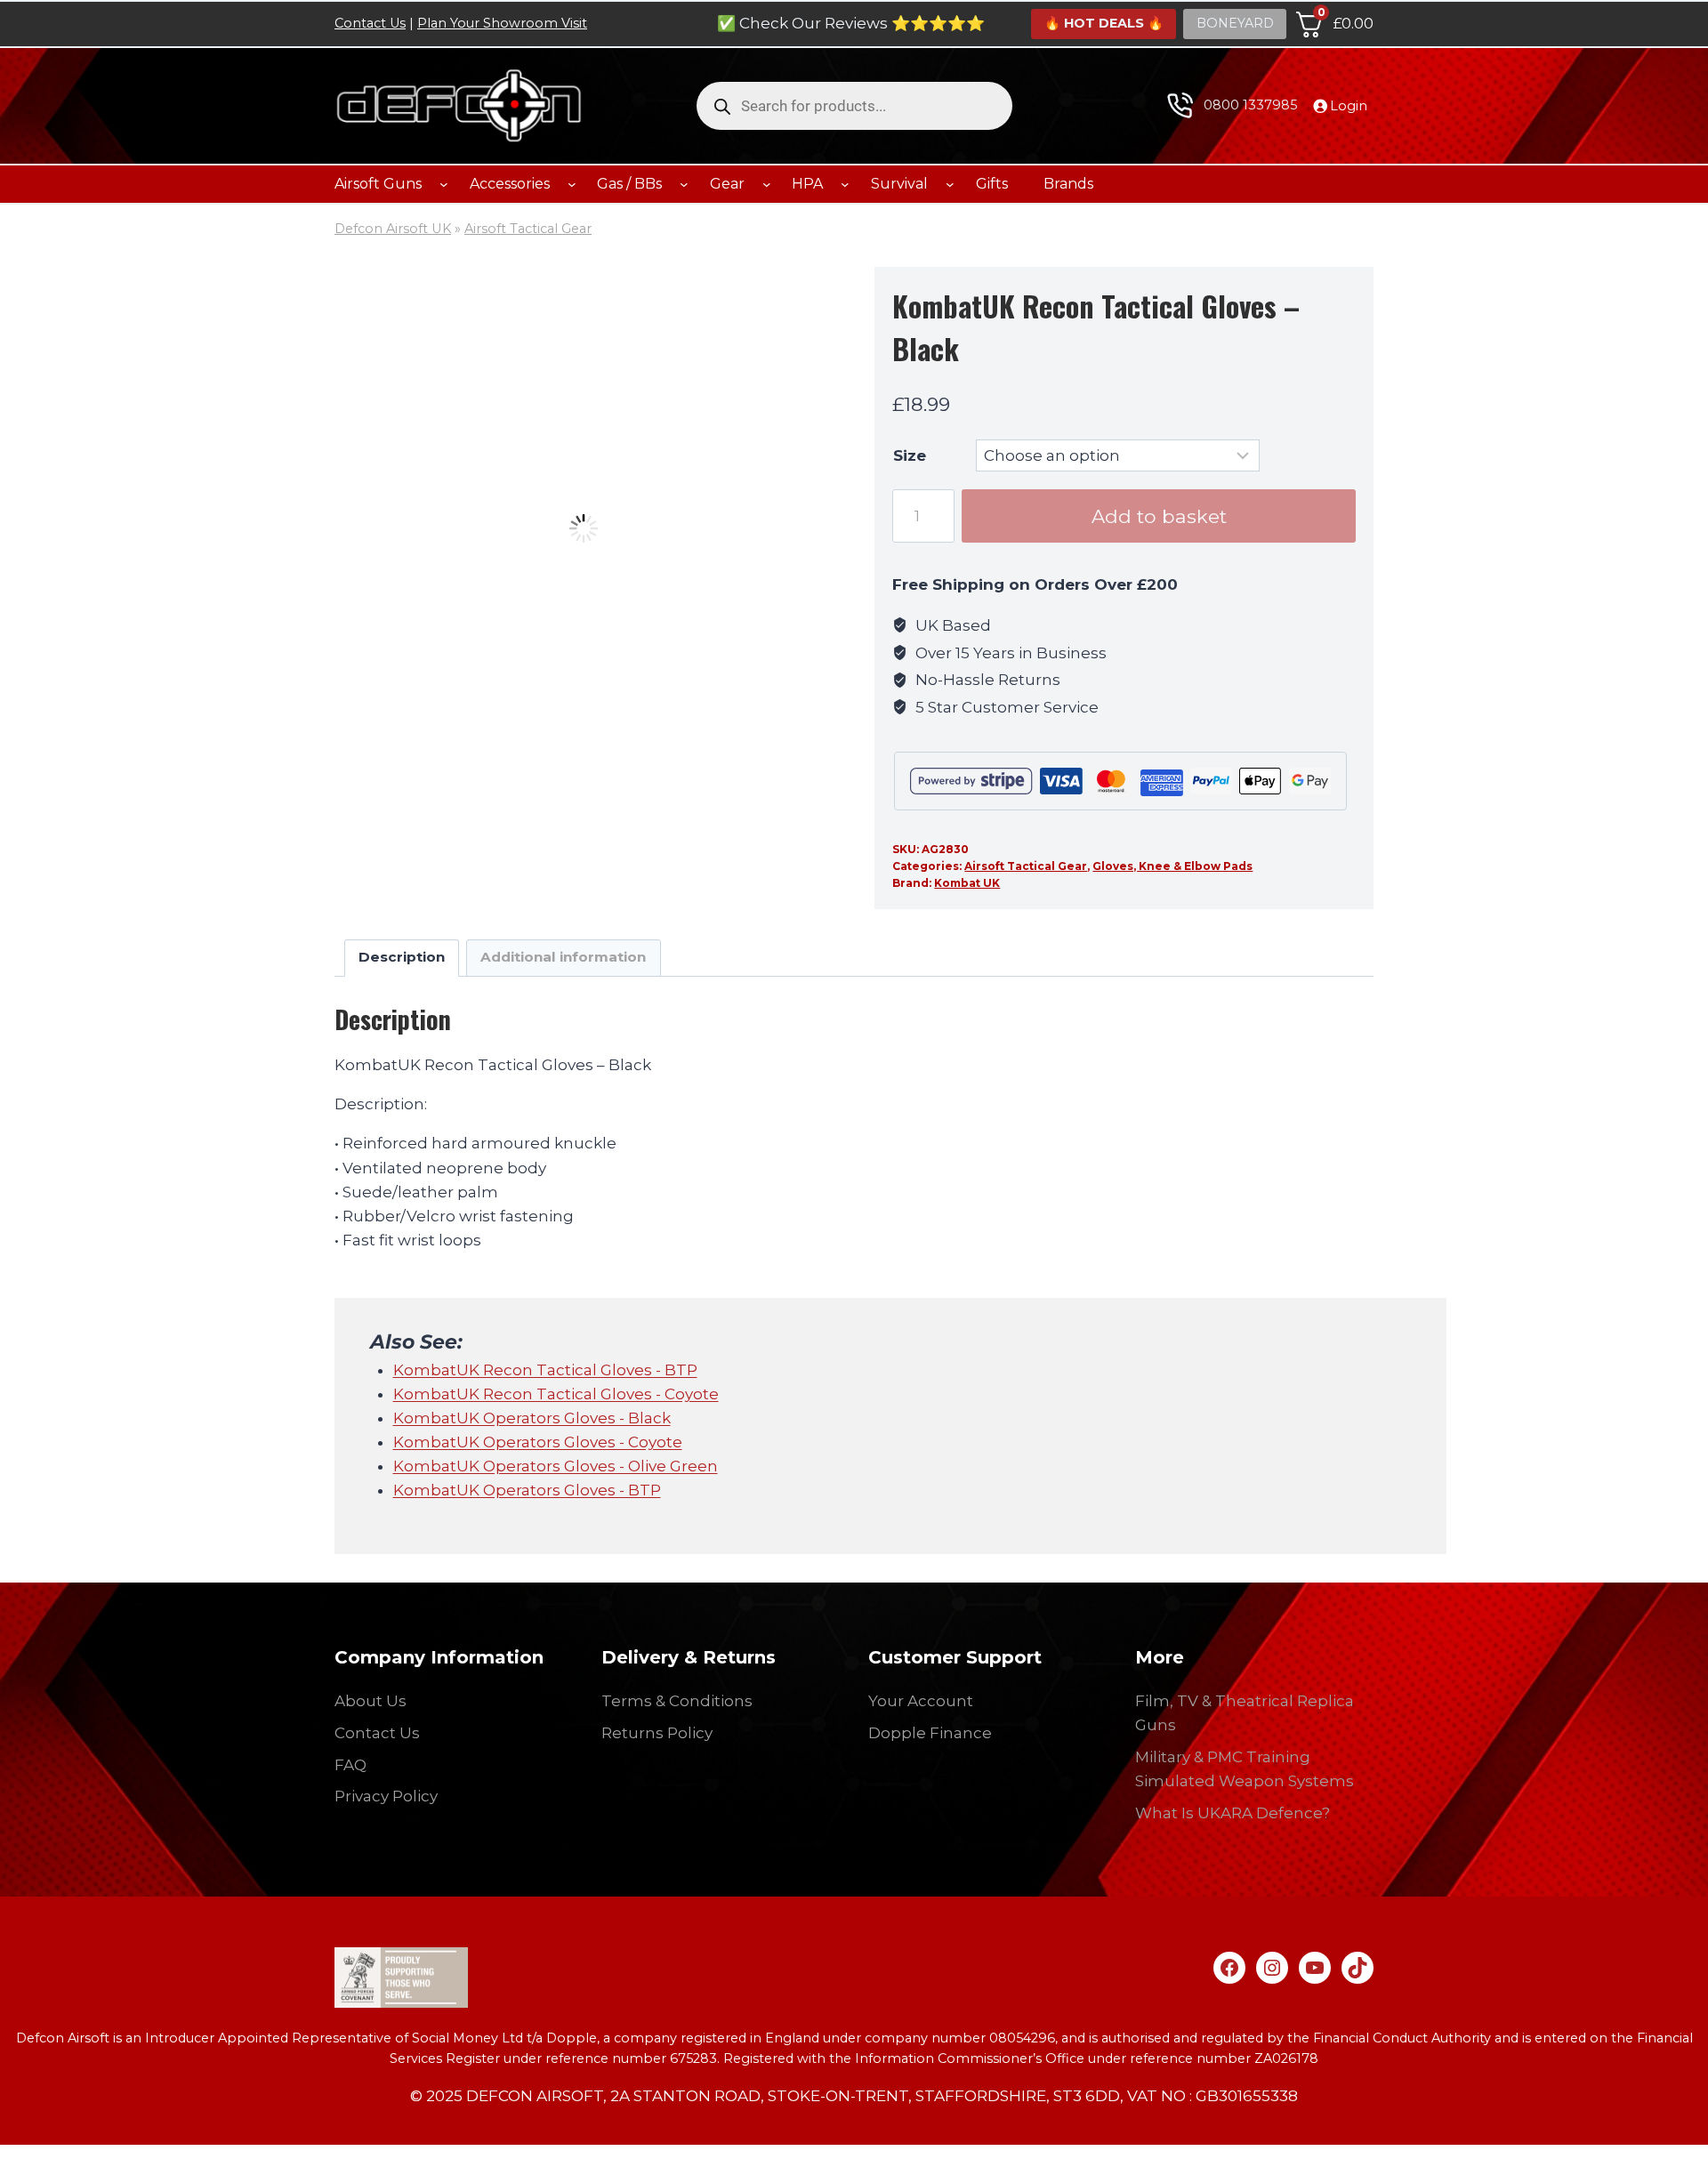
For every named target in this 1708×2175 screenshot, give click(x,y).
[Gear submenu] (767, 184)
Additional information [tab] (563, 957)
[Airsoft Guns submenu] (444, 184)
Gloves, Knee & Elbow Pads (1172, 866)
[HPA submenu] (845, 184)
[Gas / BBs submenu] (684, 184)
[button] (810, 275)
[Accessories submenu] (572, 184)
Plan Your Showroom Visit (502, 23)
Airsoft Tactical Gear (528, 229)
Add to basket (1159, 516)
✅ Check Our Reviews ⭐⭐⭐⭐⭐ (851, 23)
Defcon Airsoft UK (393, 229)
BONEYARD (1235, 23)
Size (910, 455)
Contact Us (370, 23)
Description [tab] (402, 957)
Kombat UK (967, 883)
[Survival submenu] (950, 184)
